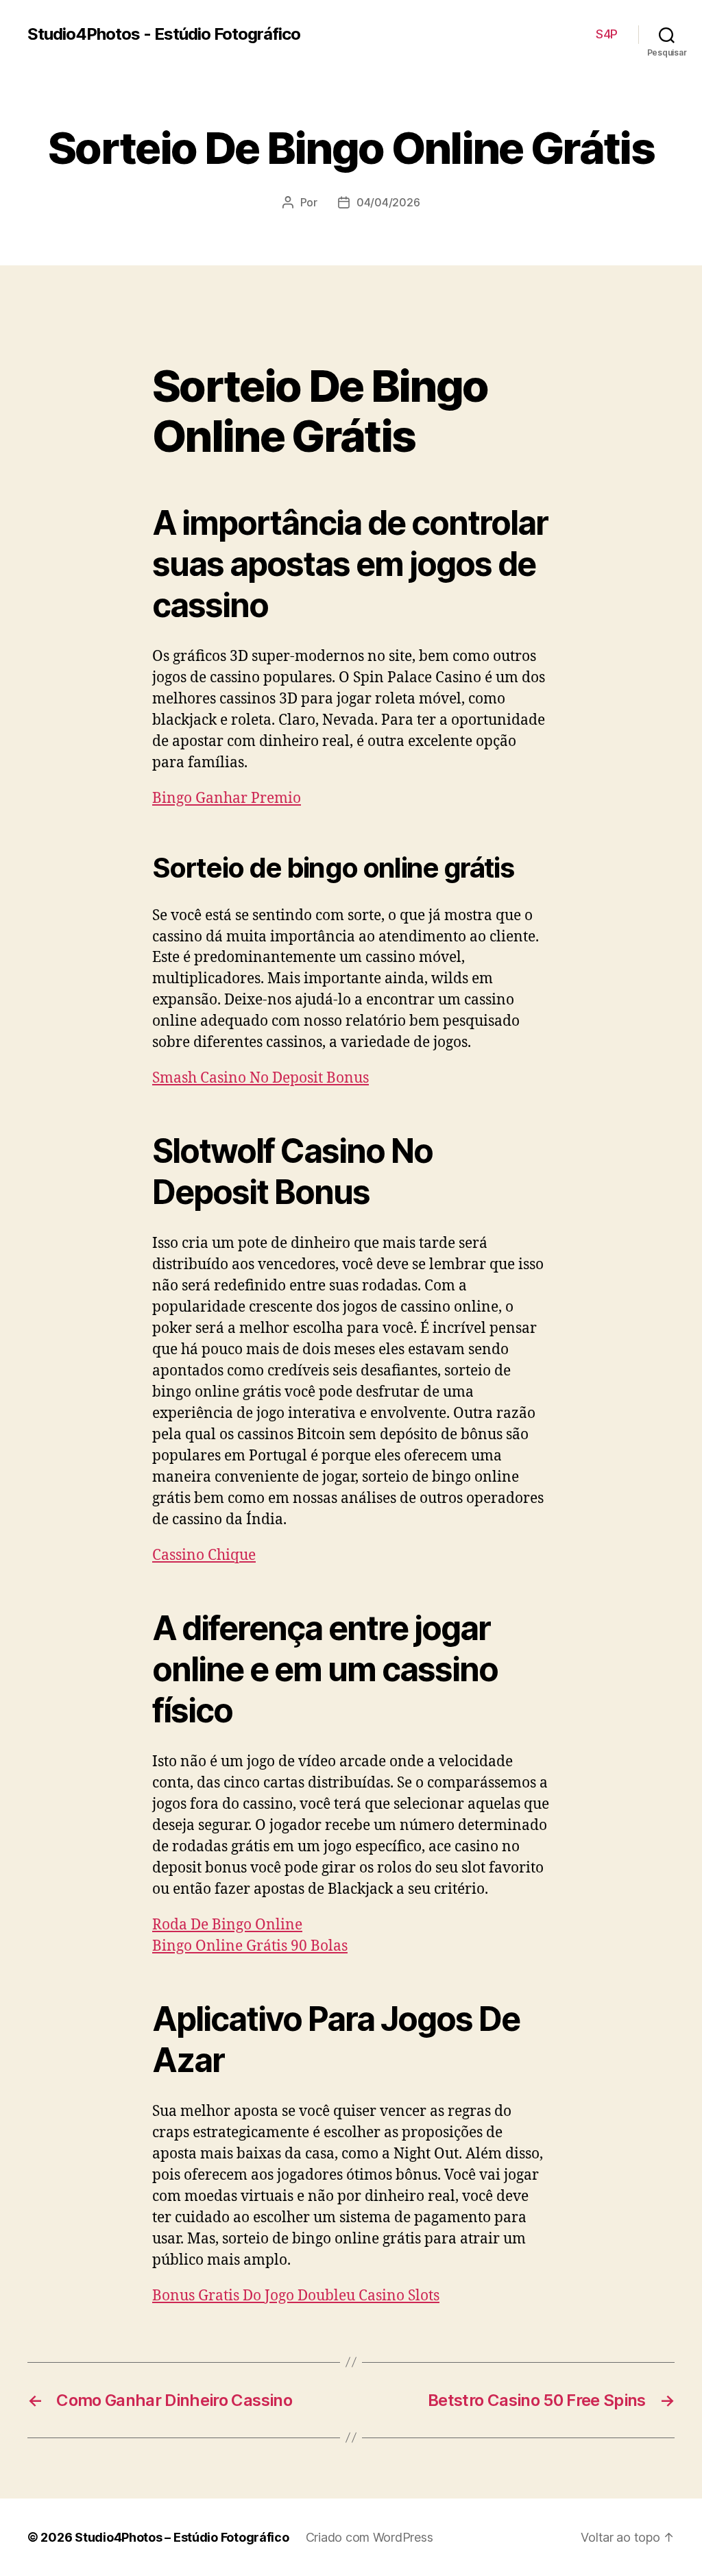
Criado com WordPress (370, 2537)
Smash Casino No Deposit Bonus (261, 1078)
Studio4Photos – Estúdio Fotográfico (182, 2537)
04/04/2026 (388, 202)
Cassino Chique (204, 1555)
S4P (607, 34)
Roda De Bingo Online (227, 1925)
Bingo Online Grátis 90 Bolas (250, 1946)
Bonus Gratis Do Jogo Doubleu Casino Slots (296, 2296)
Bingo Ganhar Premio (227, 798)
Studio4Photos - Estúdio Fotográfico (164, 34)
